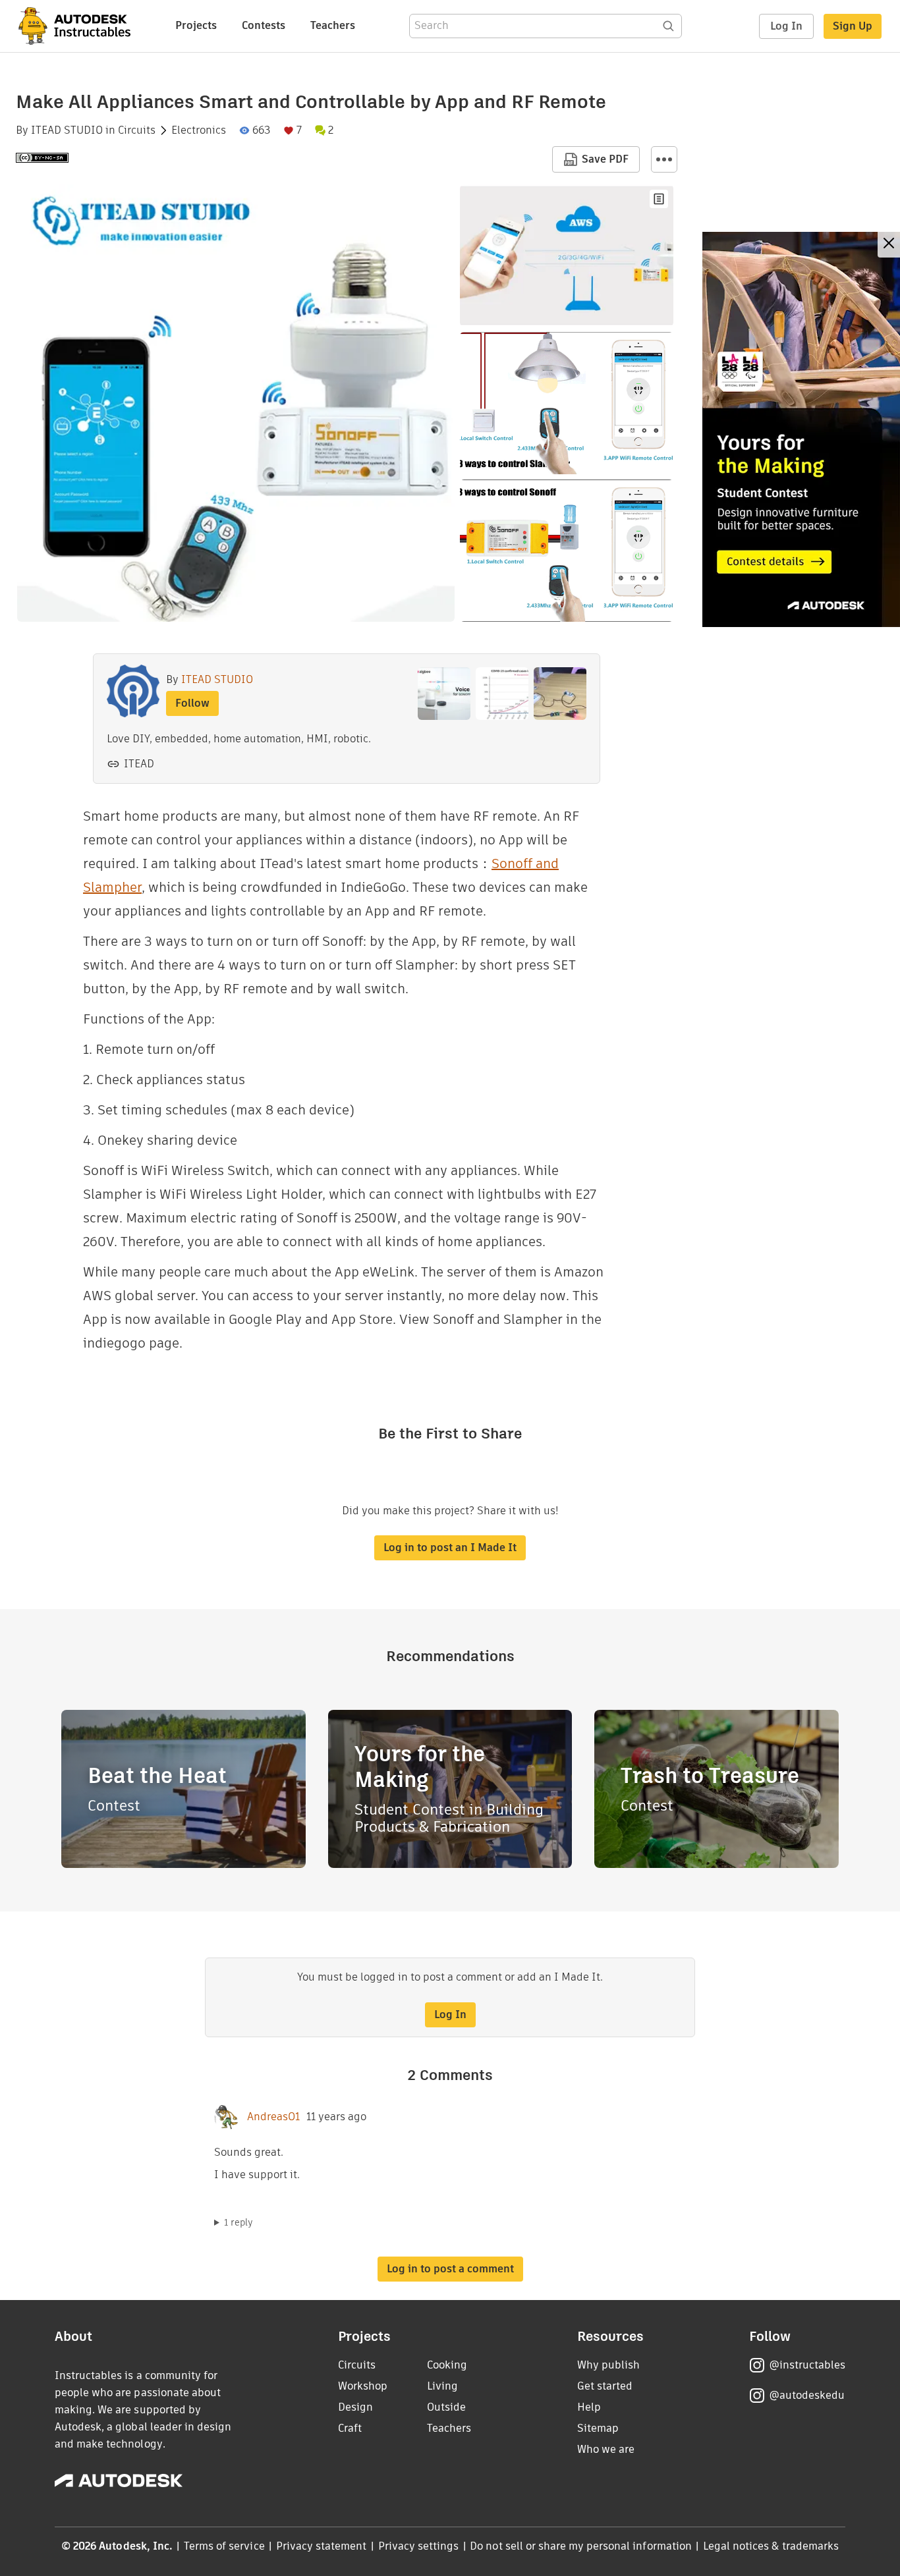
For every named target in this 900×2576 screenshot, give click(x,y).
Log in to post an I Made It (450, 1548)
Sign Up (853, 26)
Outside (446, 2407)
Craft (350, 2428)
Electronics (199, 130)
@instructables (807, 2365)
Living (442, 2386)
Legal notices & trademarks (771, 2546)
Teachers (333, 25)
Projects (196, 25)
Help (589, 2407)
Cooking (447, 2365)
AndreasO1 (273, 2117)
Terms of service (224, 2546)
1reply (239, 2222)
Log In (786, 26)
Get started (605, 2386)
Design (355, 2407)
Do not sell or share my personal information (580, 2546)
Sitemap (598, 2428)
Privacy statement (322, 2546)
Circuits (137, 130)
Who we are (606, 2449)
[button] (664, 159)
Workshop (363, 2386)
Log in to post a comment (450, 2269)
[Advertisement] (801, 429)
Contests (264, 25)
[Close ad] (889, 245)
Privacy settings (419, 2546)
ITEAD (139, 764)
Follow (192, 703)
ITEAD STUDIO (67, 130)
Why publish (608, 2365)
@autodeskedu (807, 2395)
